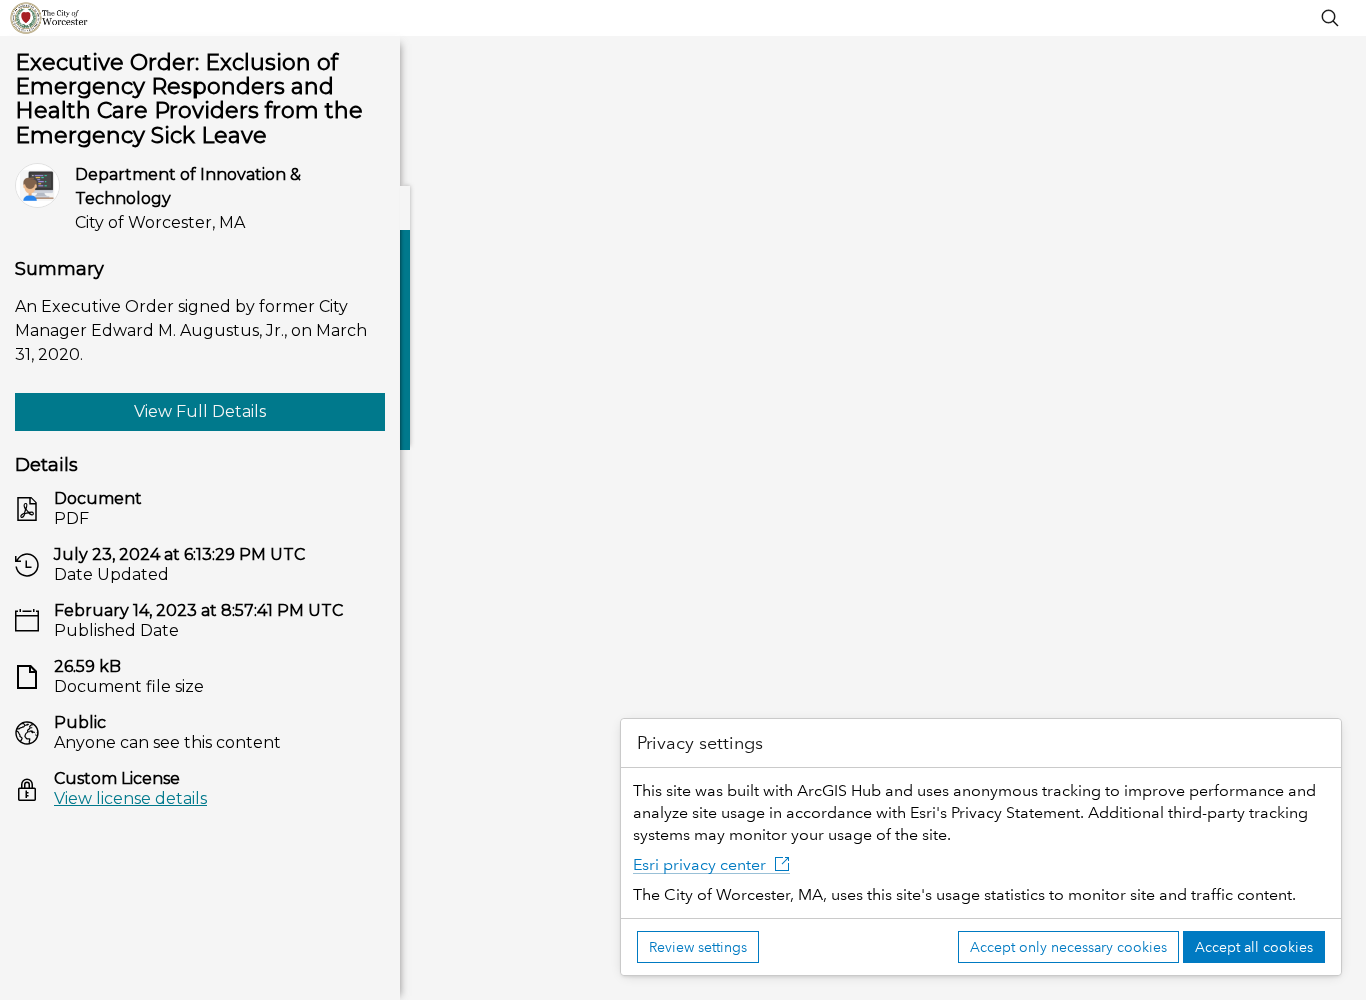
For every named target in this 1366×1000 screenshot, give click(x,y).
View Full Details (200, 411)
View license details (130, 798)
